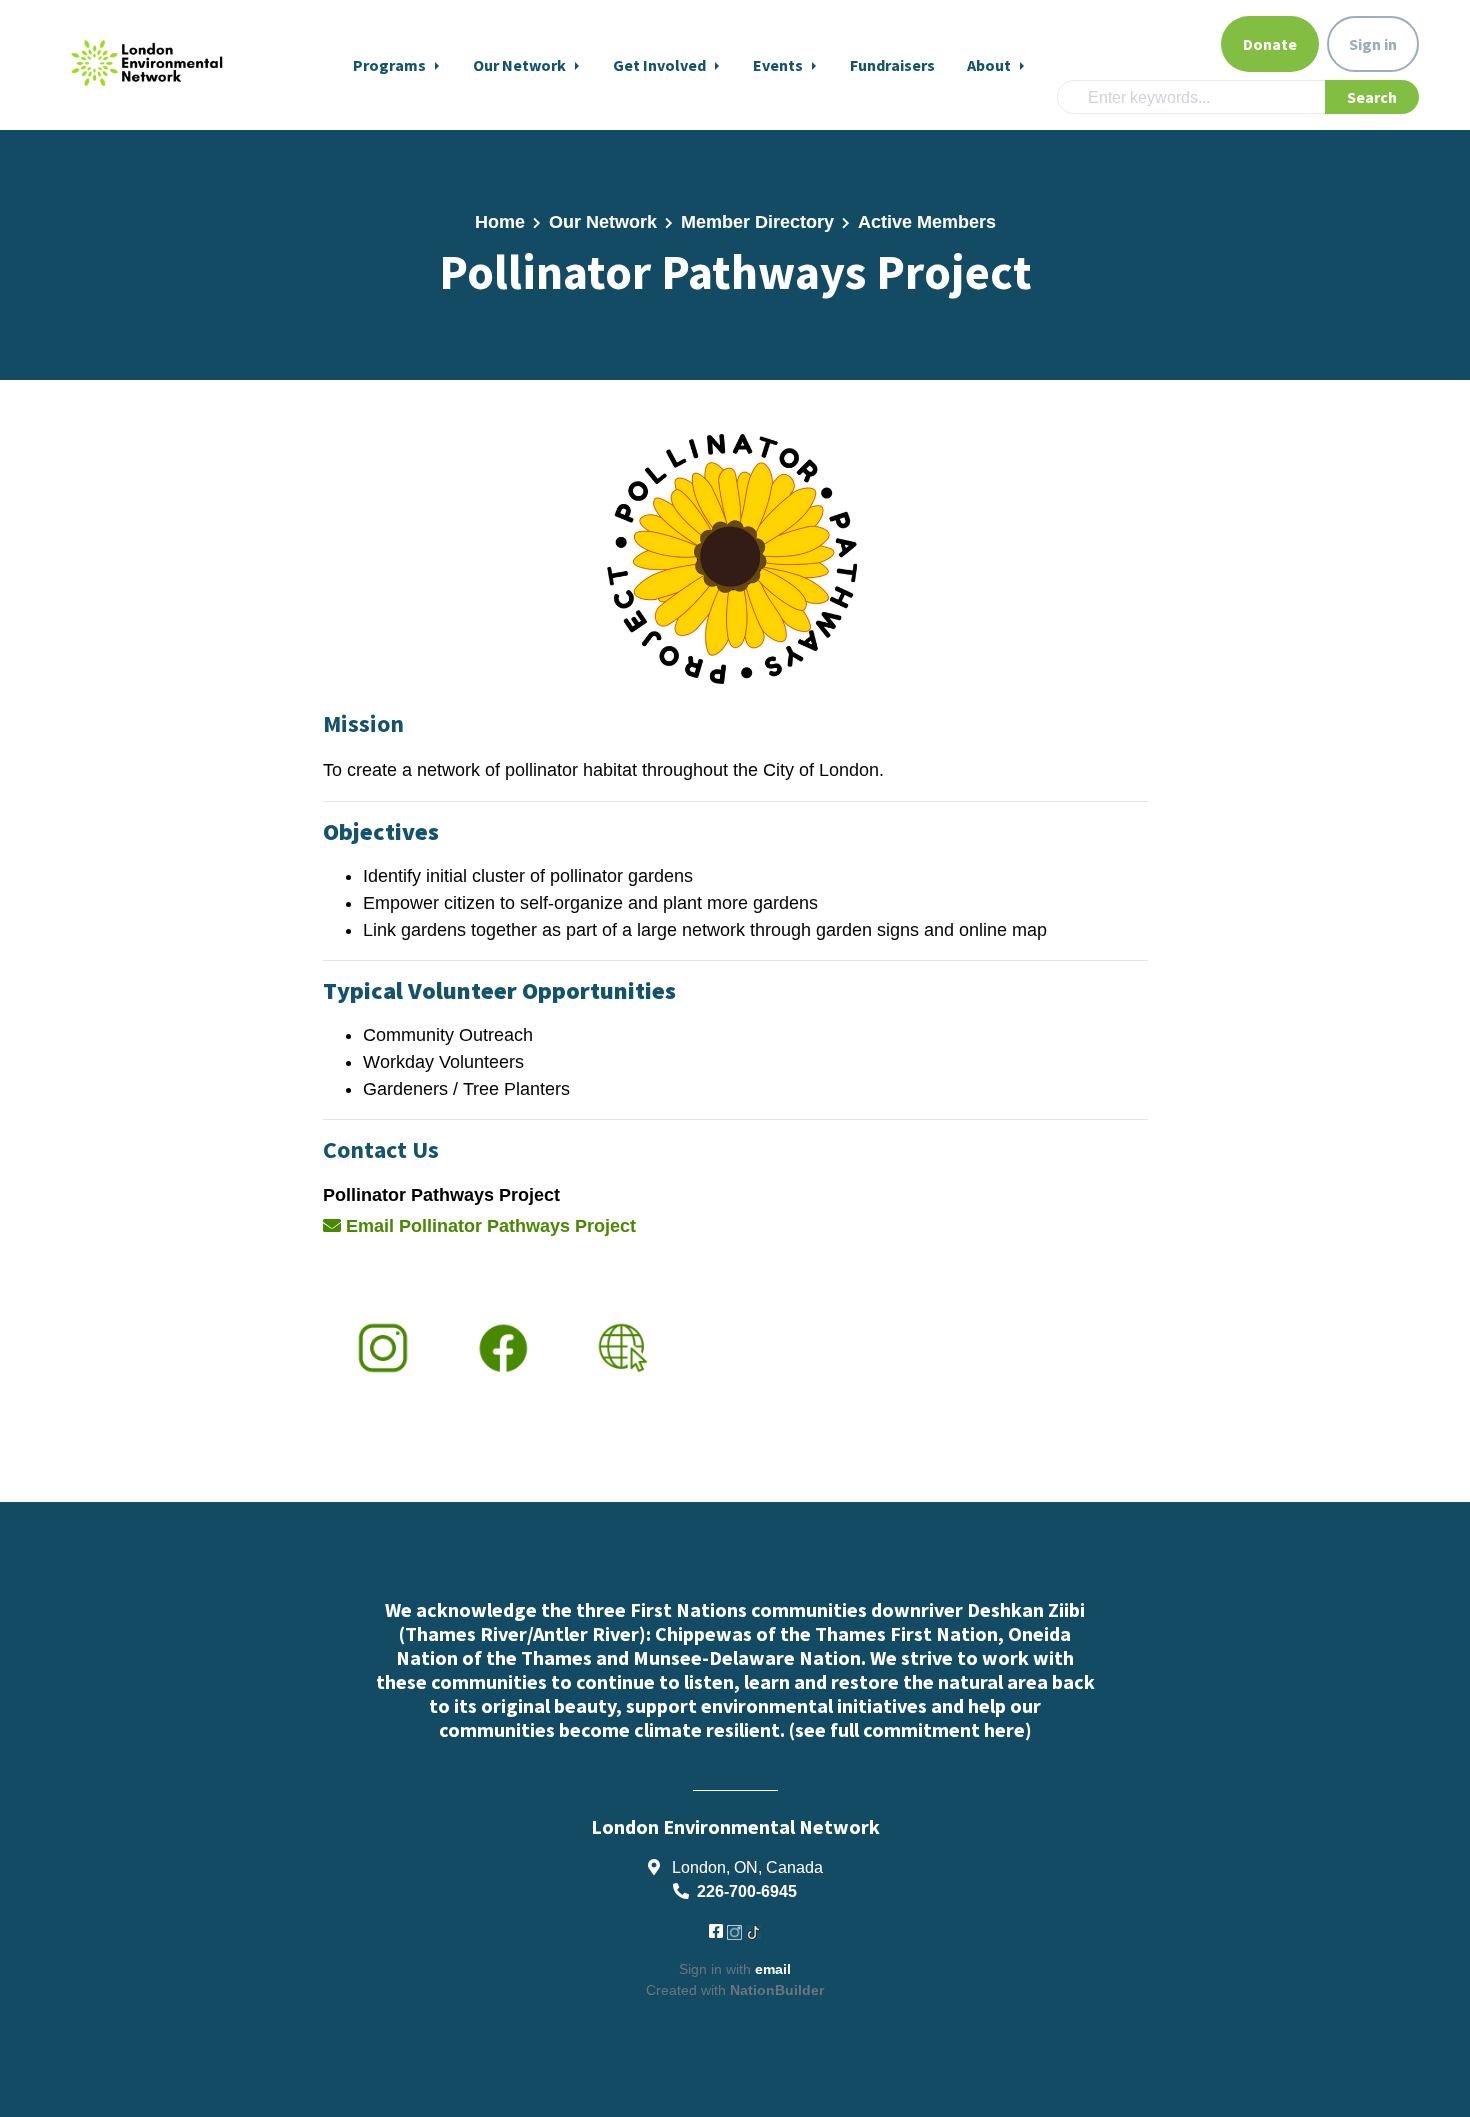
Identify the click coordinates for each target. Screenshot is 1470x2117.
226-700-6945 (747, 1891)
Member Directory (757, 222)
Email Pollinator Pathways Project (488, 1226)
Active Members (927, 222)
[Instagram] (383, 1347)
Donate (1270, 44)
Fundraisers (892, 65)
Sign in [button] (1373, 44)
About (990, 65)
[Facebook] (503, 1347)
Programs (391, 65)
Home (500, 222)
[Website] (735, 557)
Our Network (521, 65)
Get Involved (661, 65)
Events (779, 65)
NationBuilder (777, 1990)
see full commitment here (910, 1729)
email (773, 1969)
